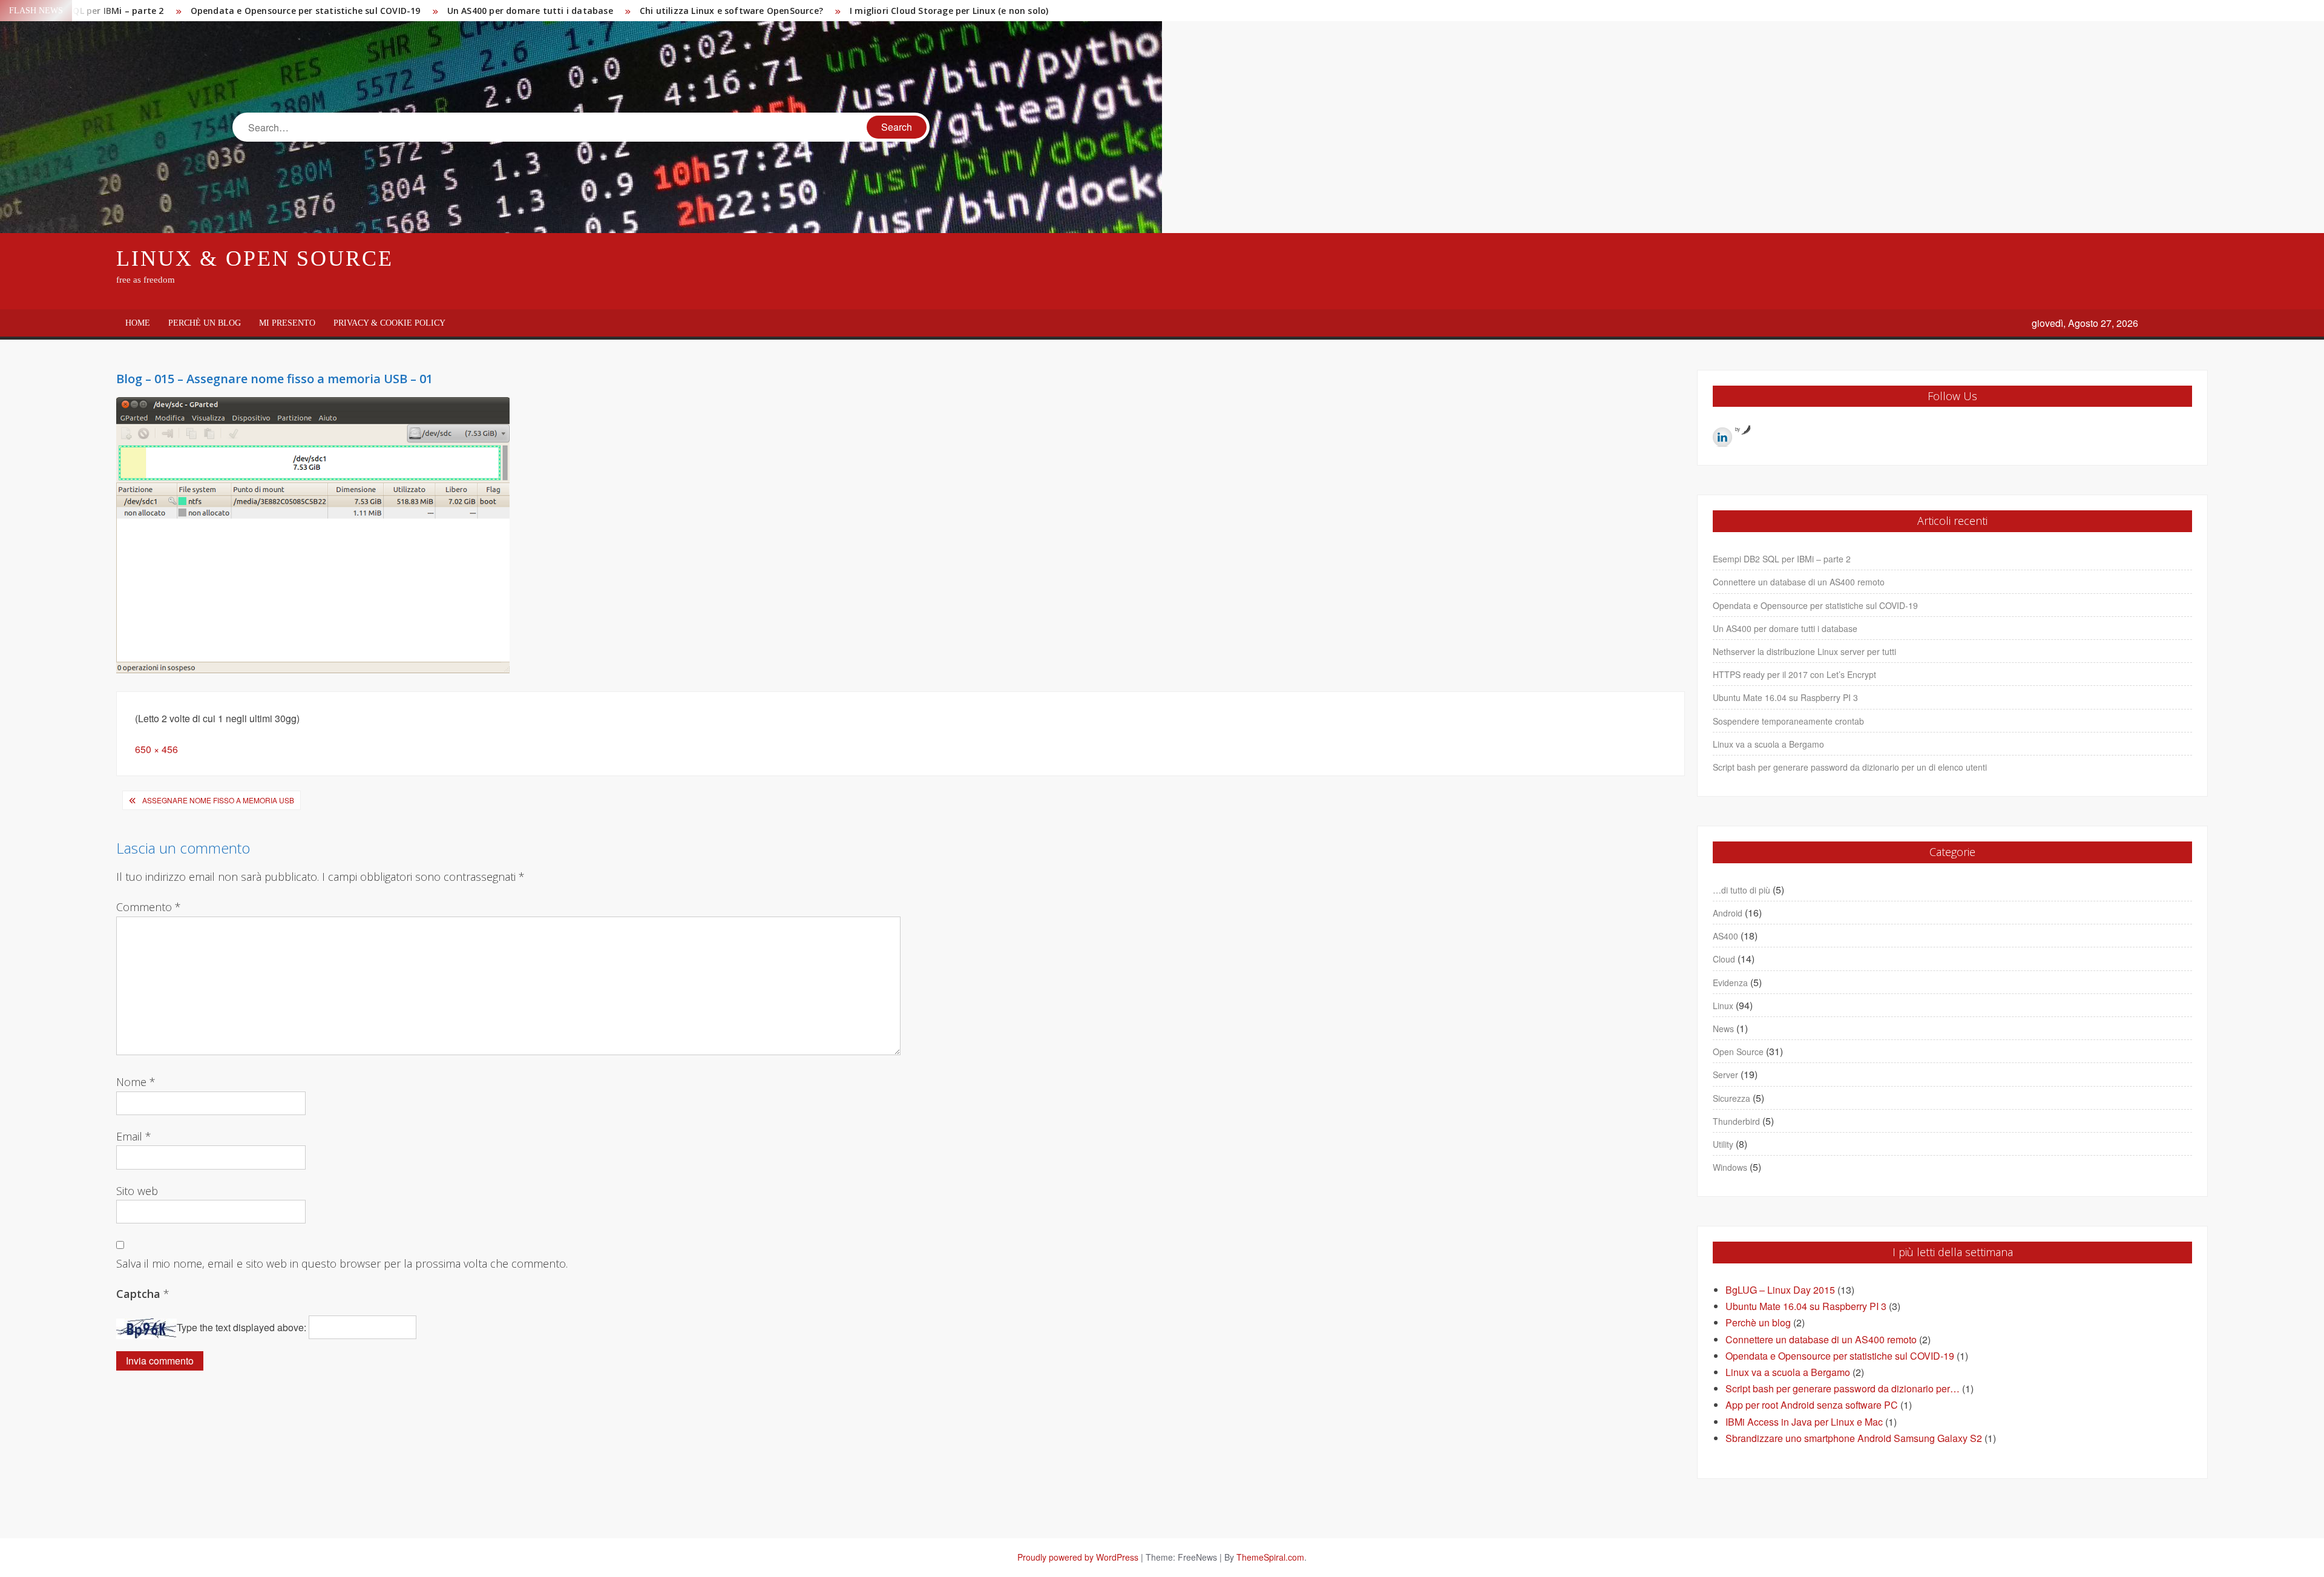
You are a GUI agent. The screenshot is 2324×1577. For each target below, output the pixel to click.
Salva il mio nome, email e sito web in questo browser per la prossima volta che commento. (342, 1263)
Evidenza (1730, 983)
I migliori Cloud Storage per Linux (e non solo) (949, 11)
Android (1728, 913)
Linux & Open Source (255, 258)
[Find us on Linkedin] (1722, 437)
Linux (1723, 1006)
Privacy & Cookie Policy (389, 323)
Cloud (1724, 959)
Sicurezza (1732, 1098)
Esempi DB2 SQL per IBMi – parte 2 (1782, 559)
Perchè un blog (205, 323)
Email (134, 1136)
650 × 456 (156, 749)
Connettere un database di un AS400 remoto (1799, 582)
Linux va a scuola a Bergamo (1768, 744)
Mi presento (287, 323)
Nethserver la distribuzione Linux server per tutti (1804, 651)
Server (1725, 1075)
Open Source (1738, 1052)
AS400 (1725, 936)
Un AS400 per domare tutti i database (530, 11)
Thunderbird (1736, 1121)
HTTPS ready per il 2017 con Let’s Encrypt (1794, 674)
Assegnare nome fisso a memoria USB (218, 800)
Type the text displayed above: (241, 1327)
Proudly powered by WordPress (1078, 1557)
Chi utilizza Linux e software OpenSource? (731, 11)
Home (138, 323)
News (1723, 1029)
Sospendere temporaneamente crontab (1788, 721)
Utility (1723, 1144)
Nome (136, 1082)
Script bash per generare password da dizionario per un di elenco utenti (1850, 767)
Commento (149, 907)
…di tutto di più (1741, 890)
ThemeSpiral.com (1270, 1557)
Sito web (137, 1191)
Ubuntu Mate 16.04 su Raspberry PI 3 (1785, 697)
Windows (1730, 1167)
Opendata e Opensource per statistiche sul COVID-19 (306, 11)
